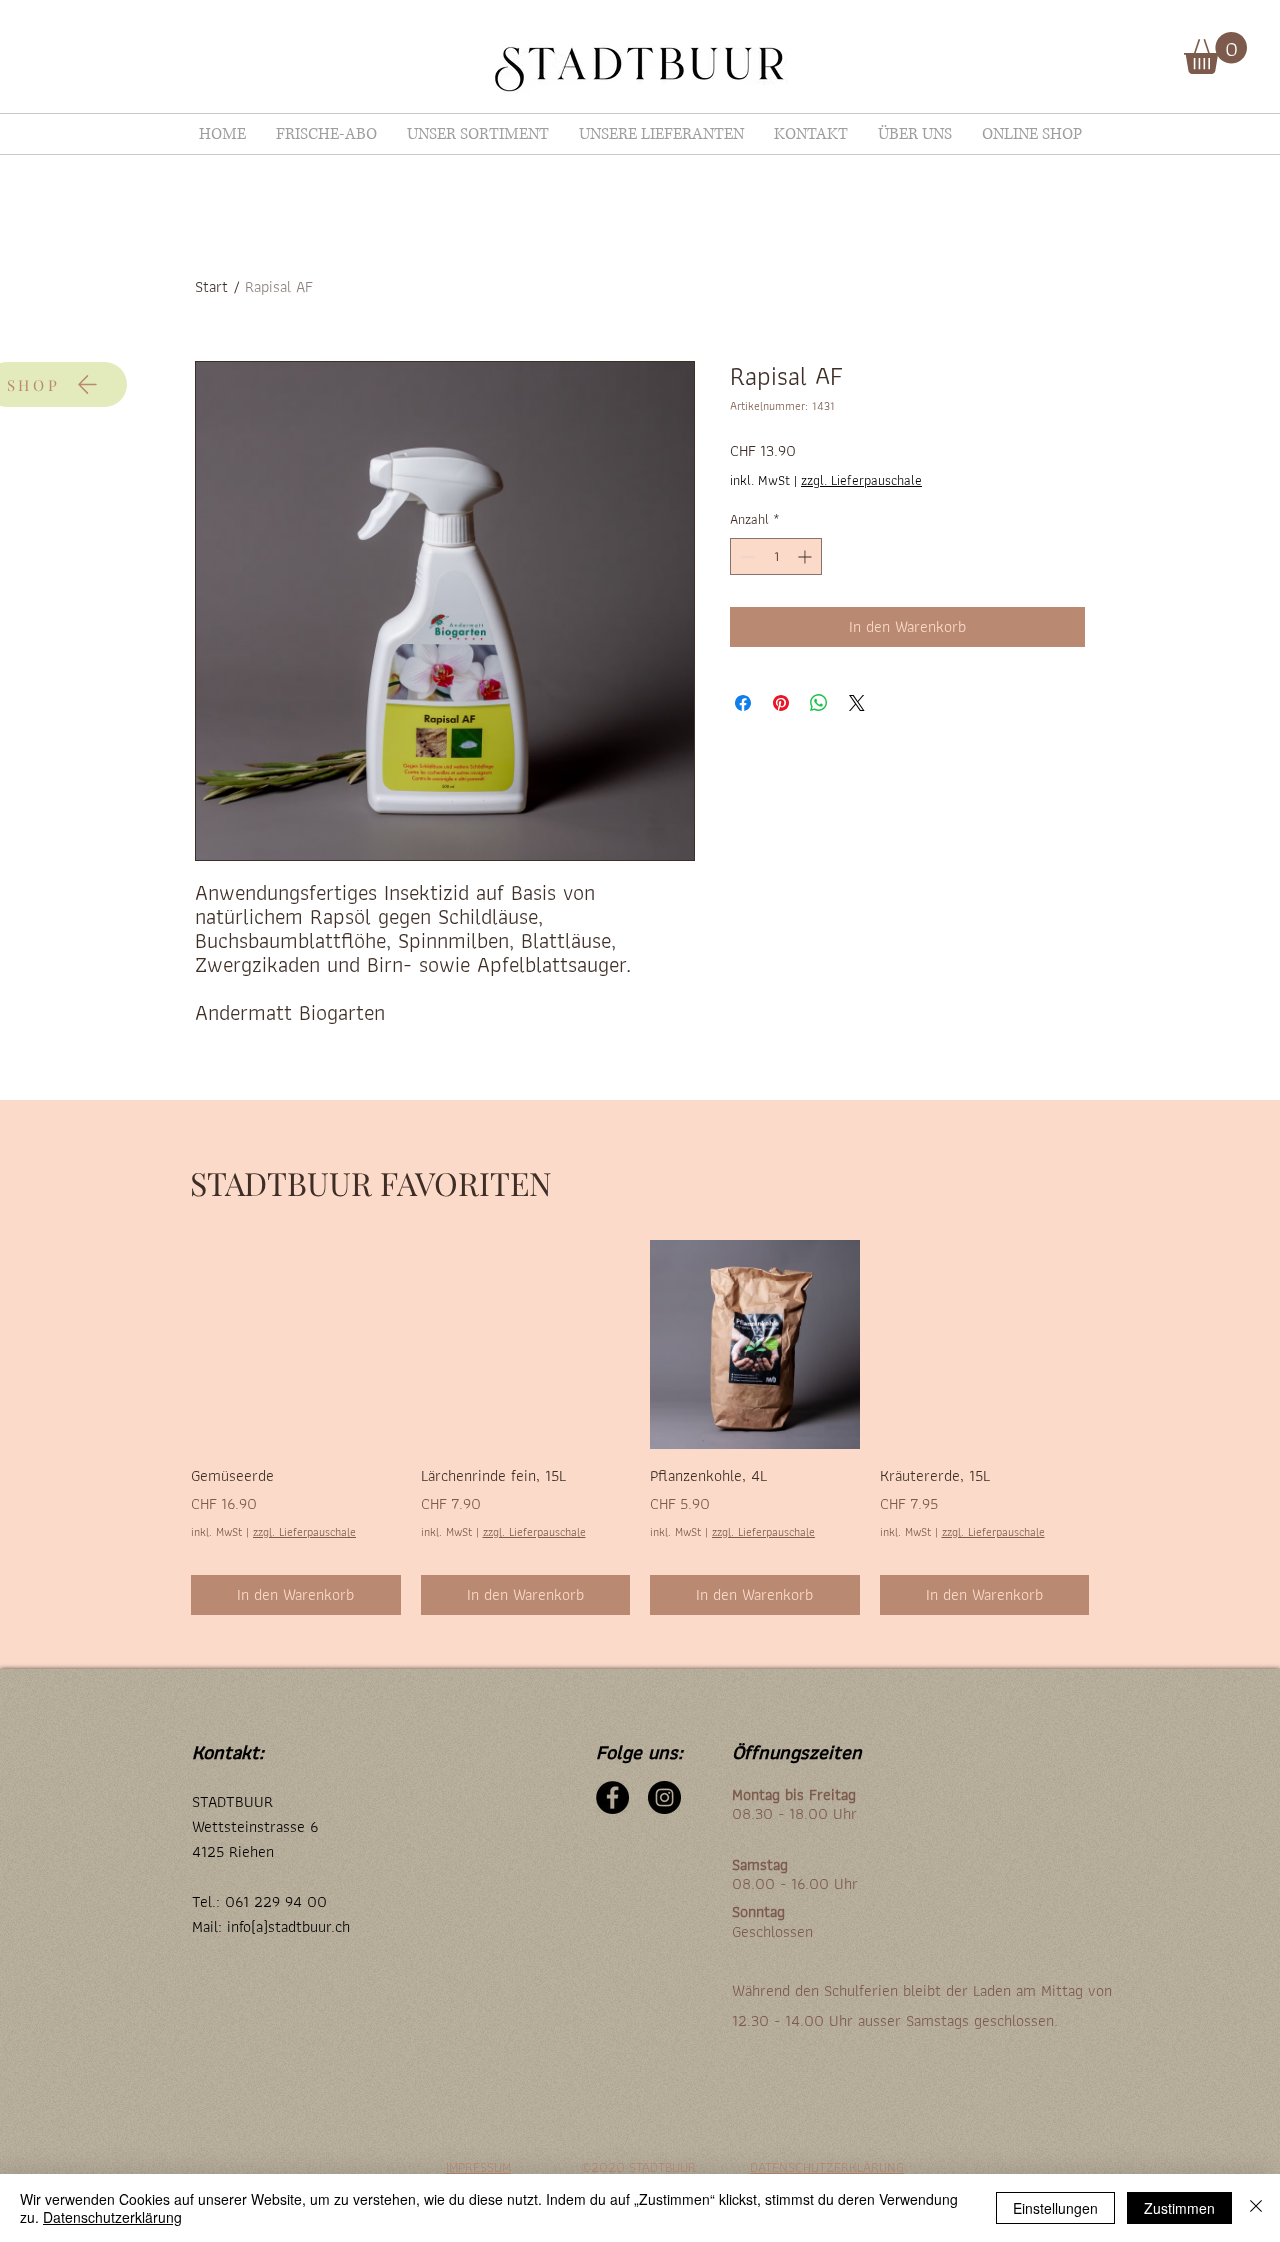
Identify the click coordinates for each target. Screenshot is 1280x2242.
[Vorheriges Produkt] (162, 1344)
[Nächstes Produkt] (1118, 1344)
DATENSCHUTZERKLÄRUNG (827, 2167)
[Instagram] (664, 1797)
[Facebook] (612, 1797)
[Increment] (806, 556)
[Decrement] (745, 556)
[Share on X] (857, 703)
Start (211, 286)
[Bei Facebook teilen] (743, 703)
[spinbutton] (776, 556)
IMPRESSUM (478, 2167)
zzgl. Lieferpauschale (861, 481)
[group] (640, 1427)
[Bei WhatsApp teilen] (819, 703)
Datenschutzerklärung (112, 2217)
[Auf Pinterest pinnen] (781, 703)
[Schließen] (1256, 2208)
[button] (1215, 53)
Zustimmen (1179, 2208)
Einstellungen (1055, 2208)
